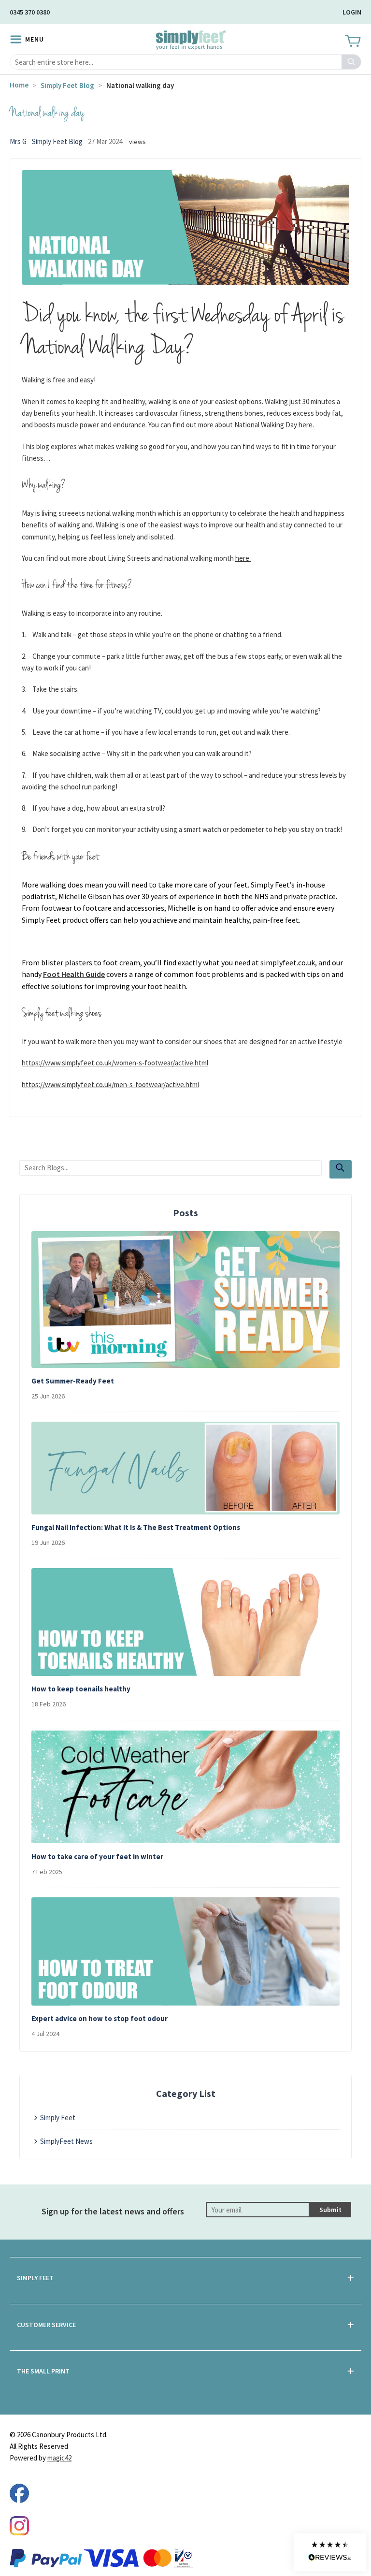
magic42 (59, 2458)
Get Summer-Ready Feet (73, 1381)
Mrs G (18, 141)
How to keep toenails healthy (81, 1689)
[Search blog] (341, 1169)
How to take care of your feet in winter (97, 1856)
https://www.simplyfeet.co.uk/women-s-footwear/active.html (115, 1063)
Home (19, 85)
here (243, 558)
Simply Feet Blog (67, 85)
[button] (330, 2552)
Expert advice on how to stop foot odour (100, 2018)
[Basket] (352, 42)
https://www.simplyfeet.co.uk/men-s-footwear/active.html (110, 1084)
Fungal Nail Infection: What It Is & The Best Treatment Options (136, 1527)
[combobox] (185, 62)
